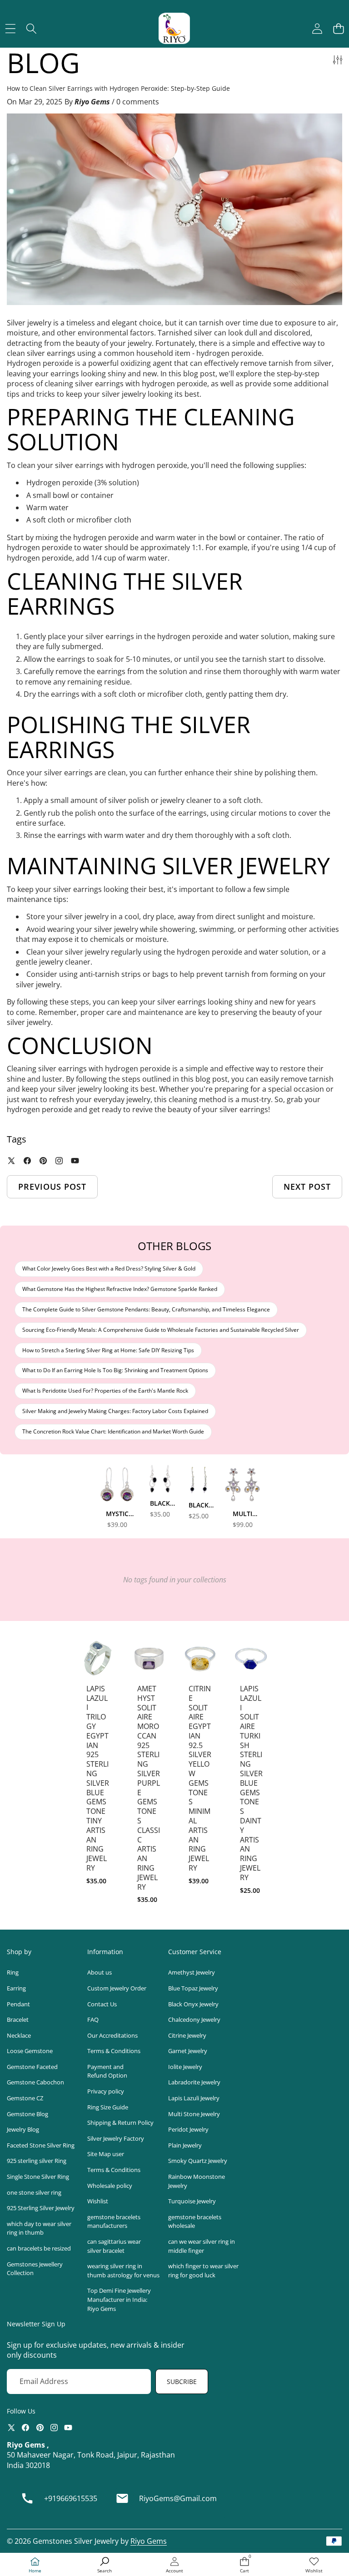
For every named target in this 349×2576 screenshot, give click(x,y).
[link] (314, 2565)
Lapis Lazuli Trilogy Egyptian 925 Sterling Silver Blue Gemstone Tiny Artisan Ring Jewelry (98, 1778)
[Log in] (317, 28)
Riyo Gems (149, 2541)
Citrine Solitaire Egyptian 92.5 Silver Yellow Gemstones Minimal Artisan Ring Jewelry (200, 1778)
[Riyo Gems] (174, 28)
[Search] (32, 28)
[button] (338, 28)
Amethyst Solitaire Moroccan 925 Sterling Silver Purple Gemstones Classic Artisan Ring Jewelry (149, 1788)
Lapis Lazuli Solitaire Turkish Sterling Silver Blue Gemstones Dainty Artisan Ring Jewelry (251, 1783)
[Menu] (10, 28)
